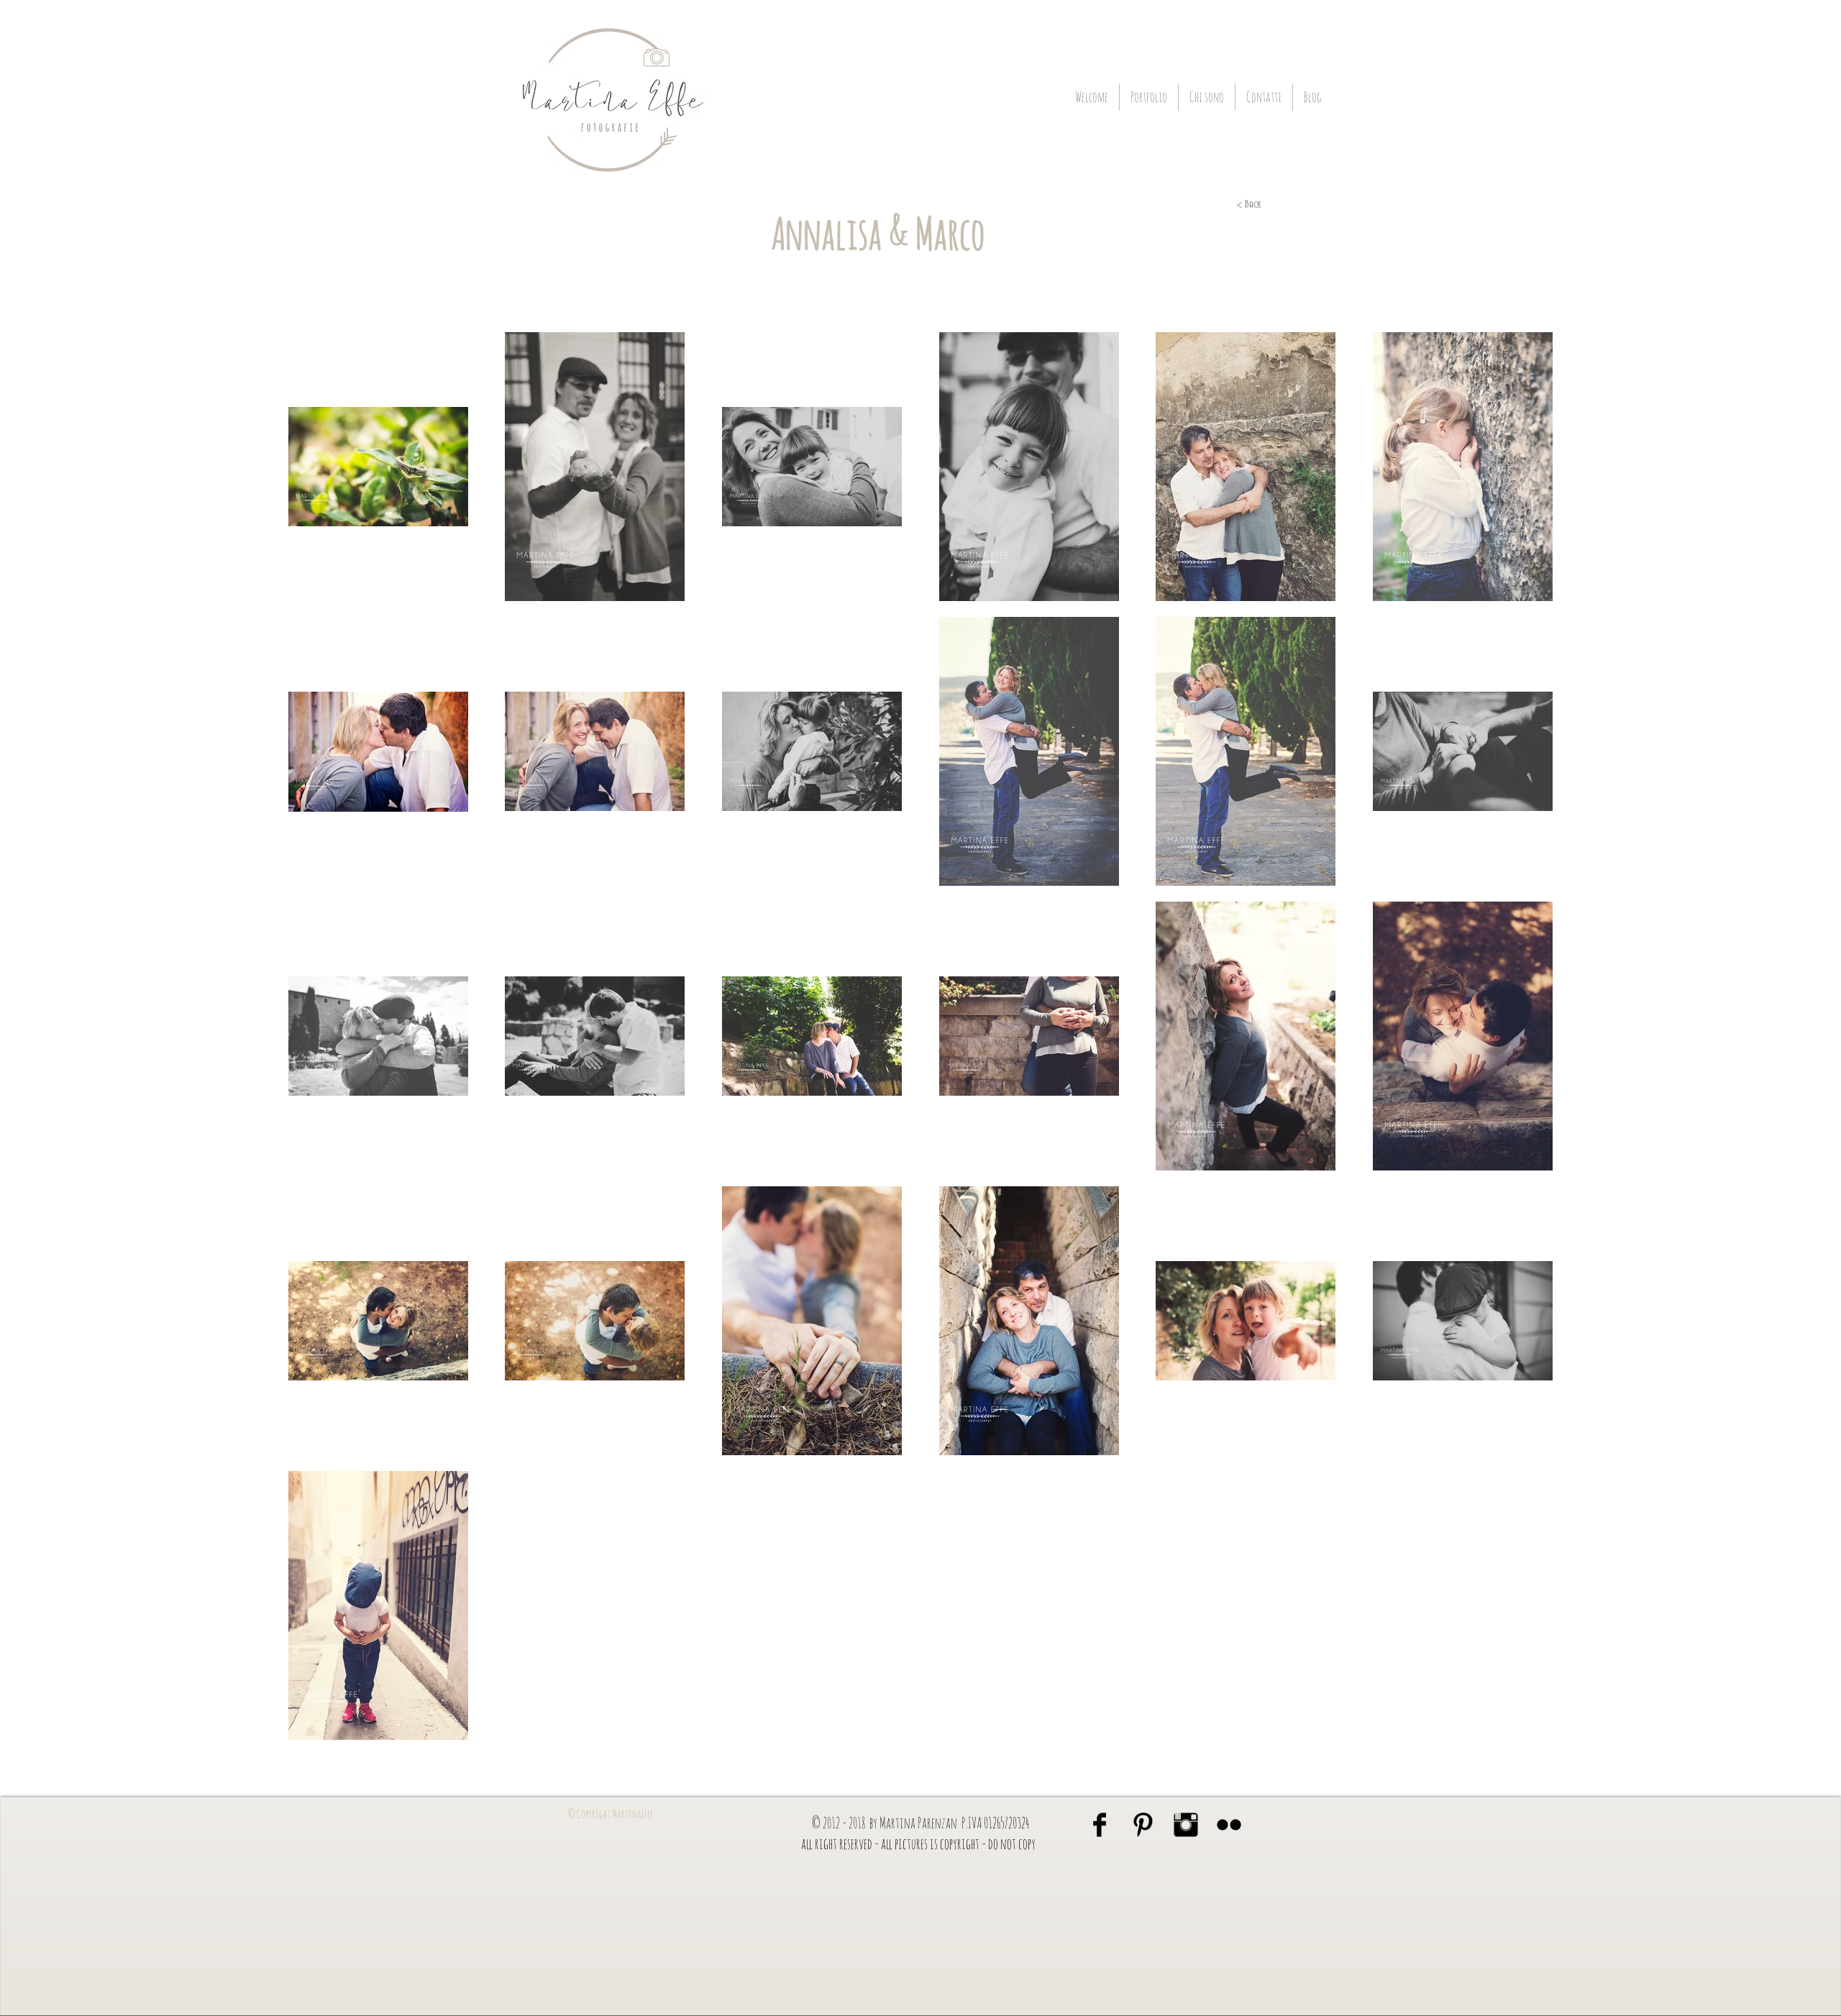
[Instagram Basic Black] (1186, 1825)
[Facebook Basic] (1100, 1825)
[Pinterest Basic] (1143, 1825)
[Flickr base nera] (1229, 1825)
